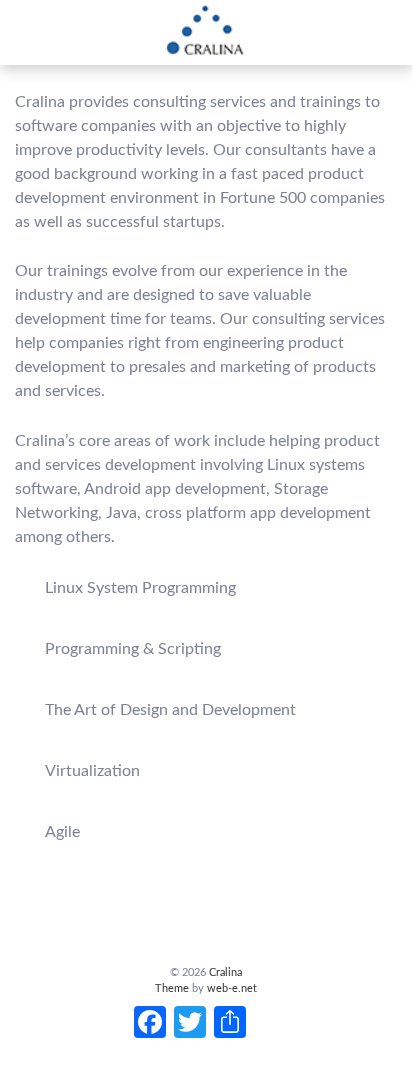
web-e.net (232, 988)
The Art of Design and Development (170, 710)
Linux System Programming (140, 588)
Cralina (224, 972)
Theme (172, 988)
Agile (62, 832)
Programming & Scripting (133, 649)
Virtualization (92, 771)
